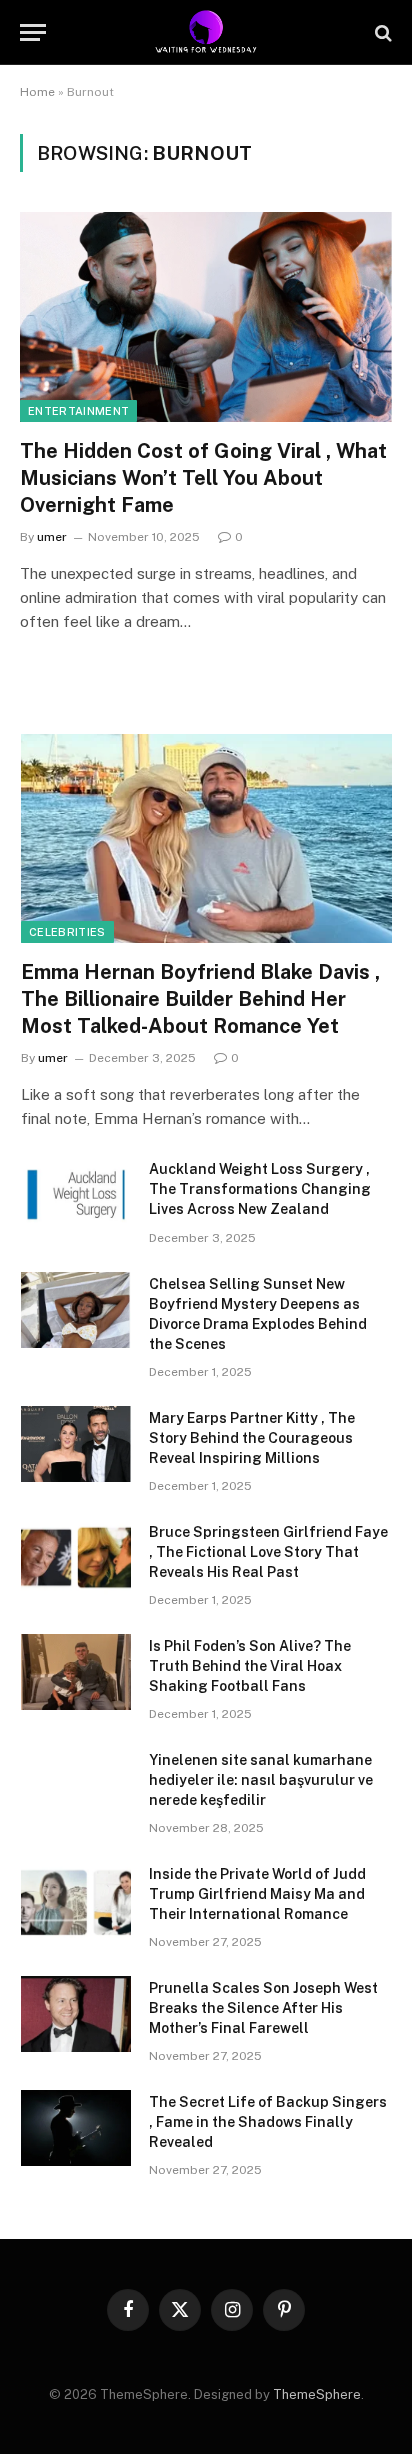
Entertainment (78, 411)
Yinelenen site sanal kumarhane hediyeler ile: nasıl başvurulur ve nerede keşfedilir (261, 1780)
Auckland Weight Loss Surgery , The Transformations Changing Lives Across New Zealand (260, 1189)
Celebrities (67, 932)
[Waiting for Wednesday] (206, 32)
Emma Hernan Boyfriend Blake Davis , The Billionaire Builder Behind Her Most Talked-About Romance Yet (200, 999)
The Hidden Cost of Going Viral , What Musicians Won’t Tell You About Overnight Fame (203, 478)
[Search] (381, 32)
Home (37, 92)
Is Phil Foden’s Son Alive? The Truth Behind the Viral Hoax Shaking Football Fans (250, 1666)
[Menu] (33, 32)
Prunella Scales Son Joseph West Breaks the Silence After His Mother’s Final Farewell (263, 2008)
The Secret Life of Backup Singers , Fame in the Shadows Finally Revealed (268, 2122)
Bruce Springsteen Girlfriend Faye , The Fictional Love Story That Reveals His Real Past (268, 1552)
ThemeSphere (317, 2394)
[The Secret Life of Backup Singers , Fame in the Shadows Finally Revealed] (76, 2128)
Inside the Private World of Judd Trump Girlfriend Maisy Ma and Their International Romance (257, 1894)
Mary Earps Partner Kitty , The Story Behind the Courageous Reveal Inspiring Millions (252, 1438)
